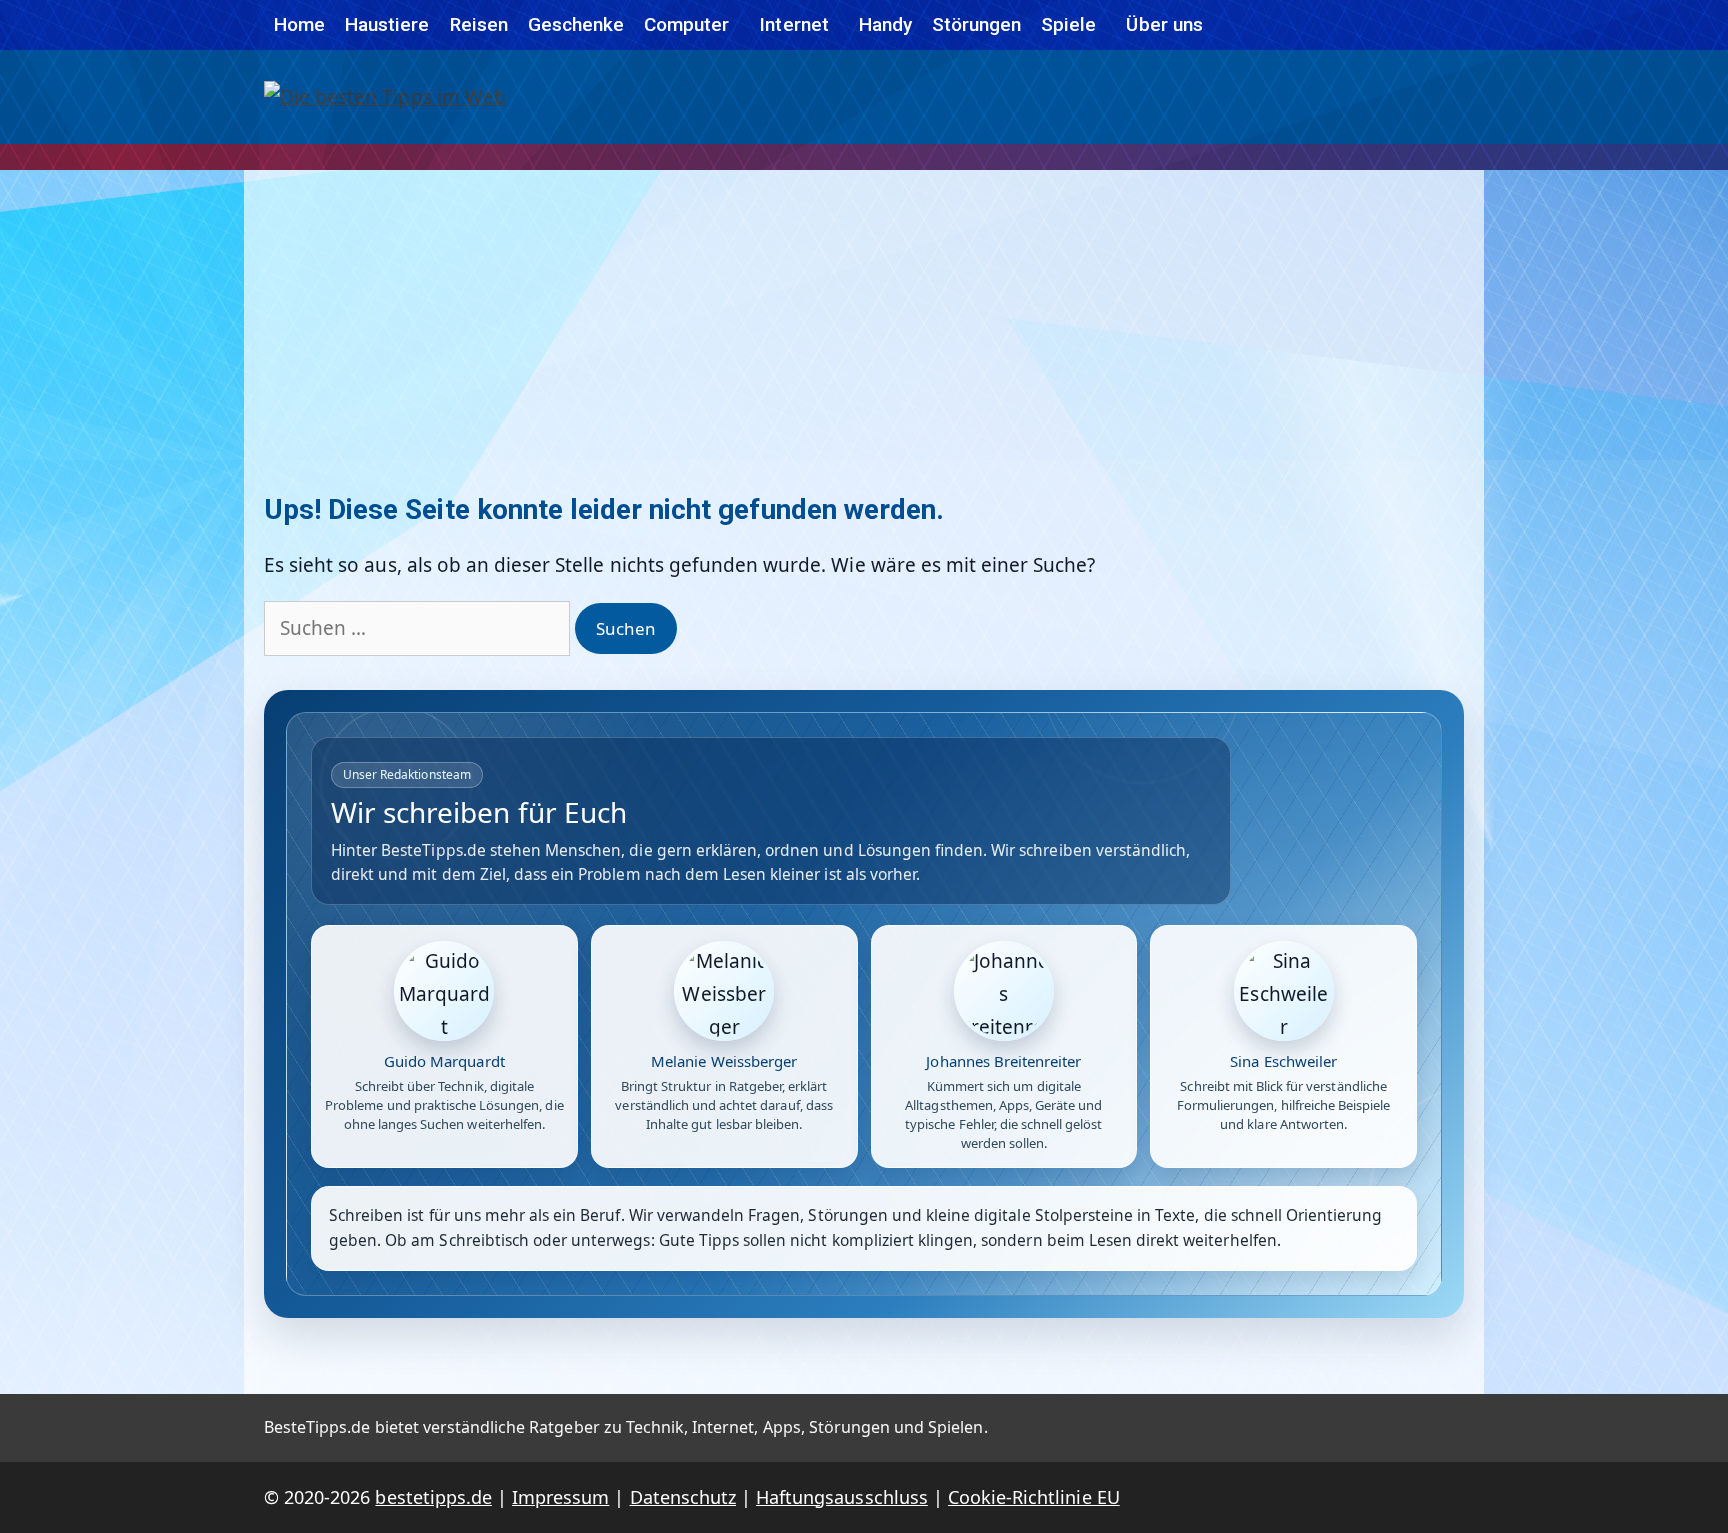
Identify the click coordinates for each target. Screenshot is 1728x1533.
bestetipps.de (433, 1497)
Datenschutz (683, 1497)
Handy (885, 24)
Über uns (1164, 24)
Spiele (1068, 24)
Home (299, 24)
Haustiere (387, 24)
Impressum (560, 1497)
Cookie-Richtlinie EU (1034, 1497)
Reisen (479, 24)
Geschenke (576, 24)
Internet (793, 24)
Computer (686, 24)
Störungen (976, 24)
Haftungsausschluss (842, 1497)
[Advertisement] (864, 320)
